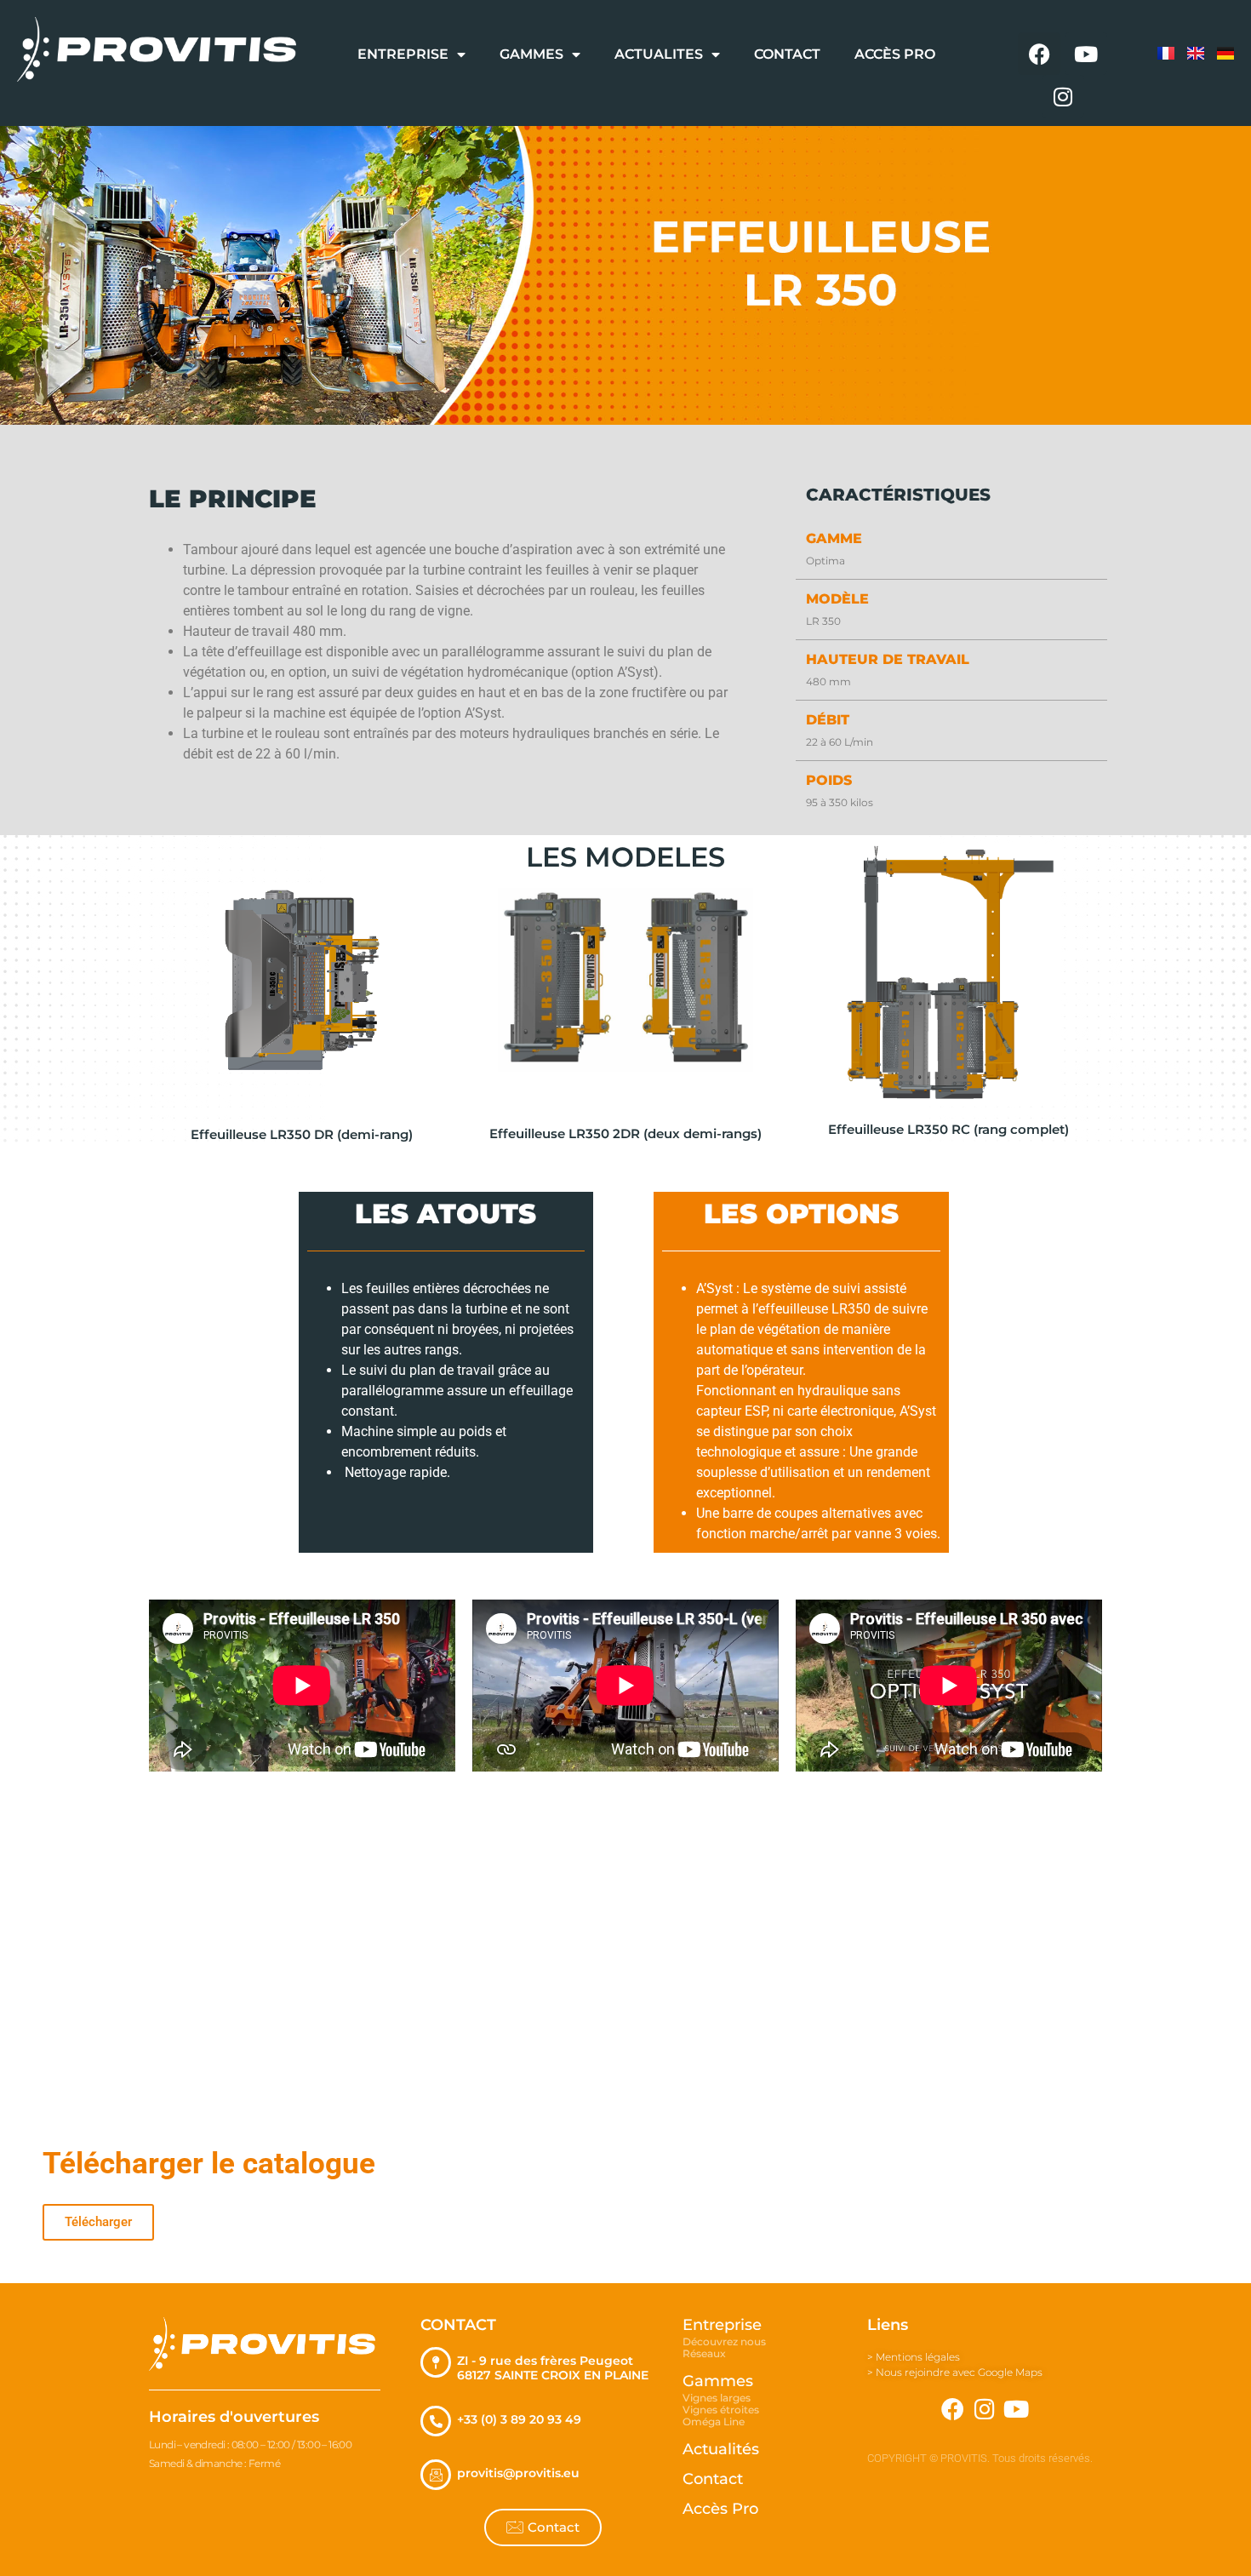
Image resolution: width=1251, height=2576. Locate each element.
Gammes (718, 2381)
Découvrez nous (724, 2341)
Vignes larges (717, 2398)
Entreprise (722, 2325)
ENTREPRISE (403, 54)
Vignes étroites (721, 2410)
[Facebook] (1039, 54)
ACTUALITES (659, 54)
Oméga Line (714, 2421)
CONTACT (787, 54)
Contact (713, 2479)
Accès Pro (720, 2509)
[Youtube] (1086, 54)
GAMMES (531, 54)
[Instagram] (1063, 96)
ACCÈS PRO (895, 54)
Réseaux (704, 2353)
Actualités (721, 2449)
